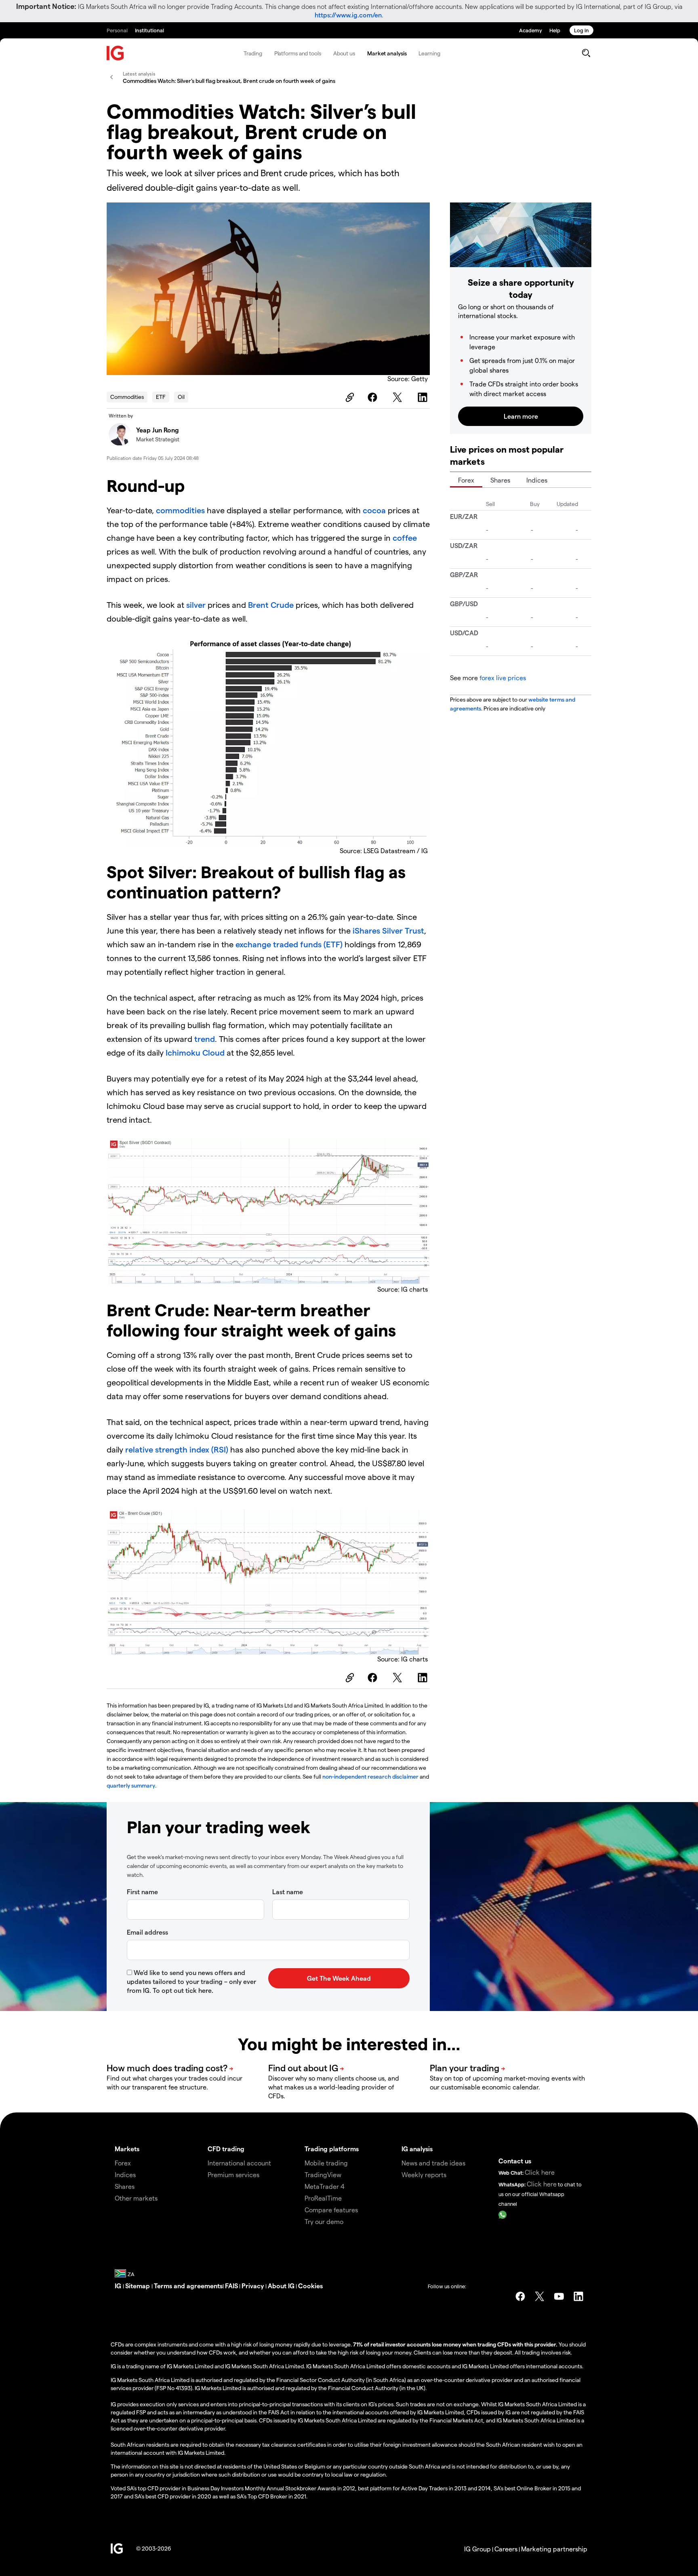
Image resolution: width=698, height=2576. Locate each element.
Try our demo (324, 2221)
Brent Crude (271, 605)
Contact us (515, 2161)
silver (196, 605)
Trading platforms (332, 2149)
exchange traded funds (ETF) (289, 944)
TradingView (323, 2174)
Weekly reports (424, 2174)
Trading (253, 53)
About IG (281, 2286)
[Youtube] (559, 2296)
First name (142, 1892)
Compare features (331, 2210)
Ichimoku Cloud (195, 1052)
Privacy (253, 2286)
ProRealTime (323, 2198)
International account (239, 2163)
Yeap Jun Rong (158, 430)
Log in (581, 30)
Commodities (127, 397)
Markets (127, 2149)
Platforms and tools (298, 53)
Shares (500, 480)
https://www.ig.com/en (348, 15)
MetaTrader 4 (325, 2186)
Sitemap (138, 2286)
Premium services (233, 2174)
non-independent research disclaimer (370, 1776)
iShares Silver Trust (388, 930)
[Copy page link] (349, 397)
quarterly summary (131, 1785)
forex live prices (503, 678)
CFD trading (226, 2149)
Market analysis (387, 53)
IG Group (477, 2549)
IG (119, 2286)
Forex (466, 480)
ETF (161, 397)
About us (344, 53)
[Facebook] (374, 397)
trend (205, 1039)
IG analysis (417, 2149)
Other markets (136, 2198)
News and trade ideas (433, 2163)
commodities (181, 510)
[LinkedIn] (424, 397)
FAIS (231, 2286)
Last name (288, 1892)
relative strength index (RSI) (177, 1449)
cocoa (374, 510)
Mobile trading (326, 2163)
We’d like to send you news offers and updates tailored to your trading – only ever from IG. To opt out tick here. (191, 1981)
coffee (405, 538)
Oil (181, 397)
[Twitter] (399, 397)
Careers (506, 2549)
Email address (147, 1932)
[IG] (116, 53)
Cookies (310, 2286)
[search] (586, 53)
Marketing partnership (554, 2549)
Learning (429, 53)
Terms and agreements (188, 2286)
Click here (540, 2172)
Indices (537, 480)
